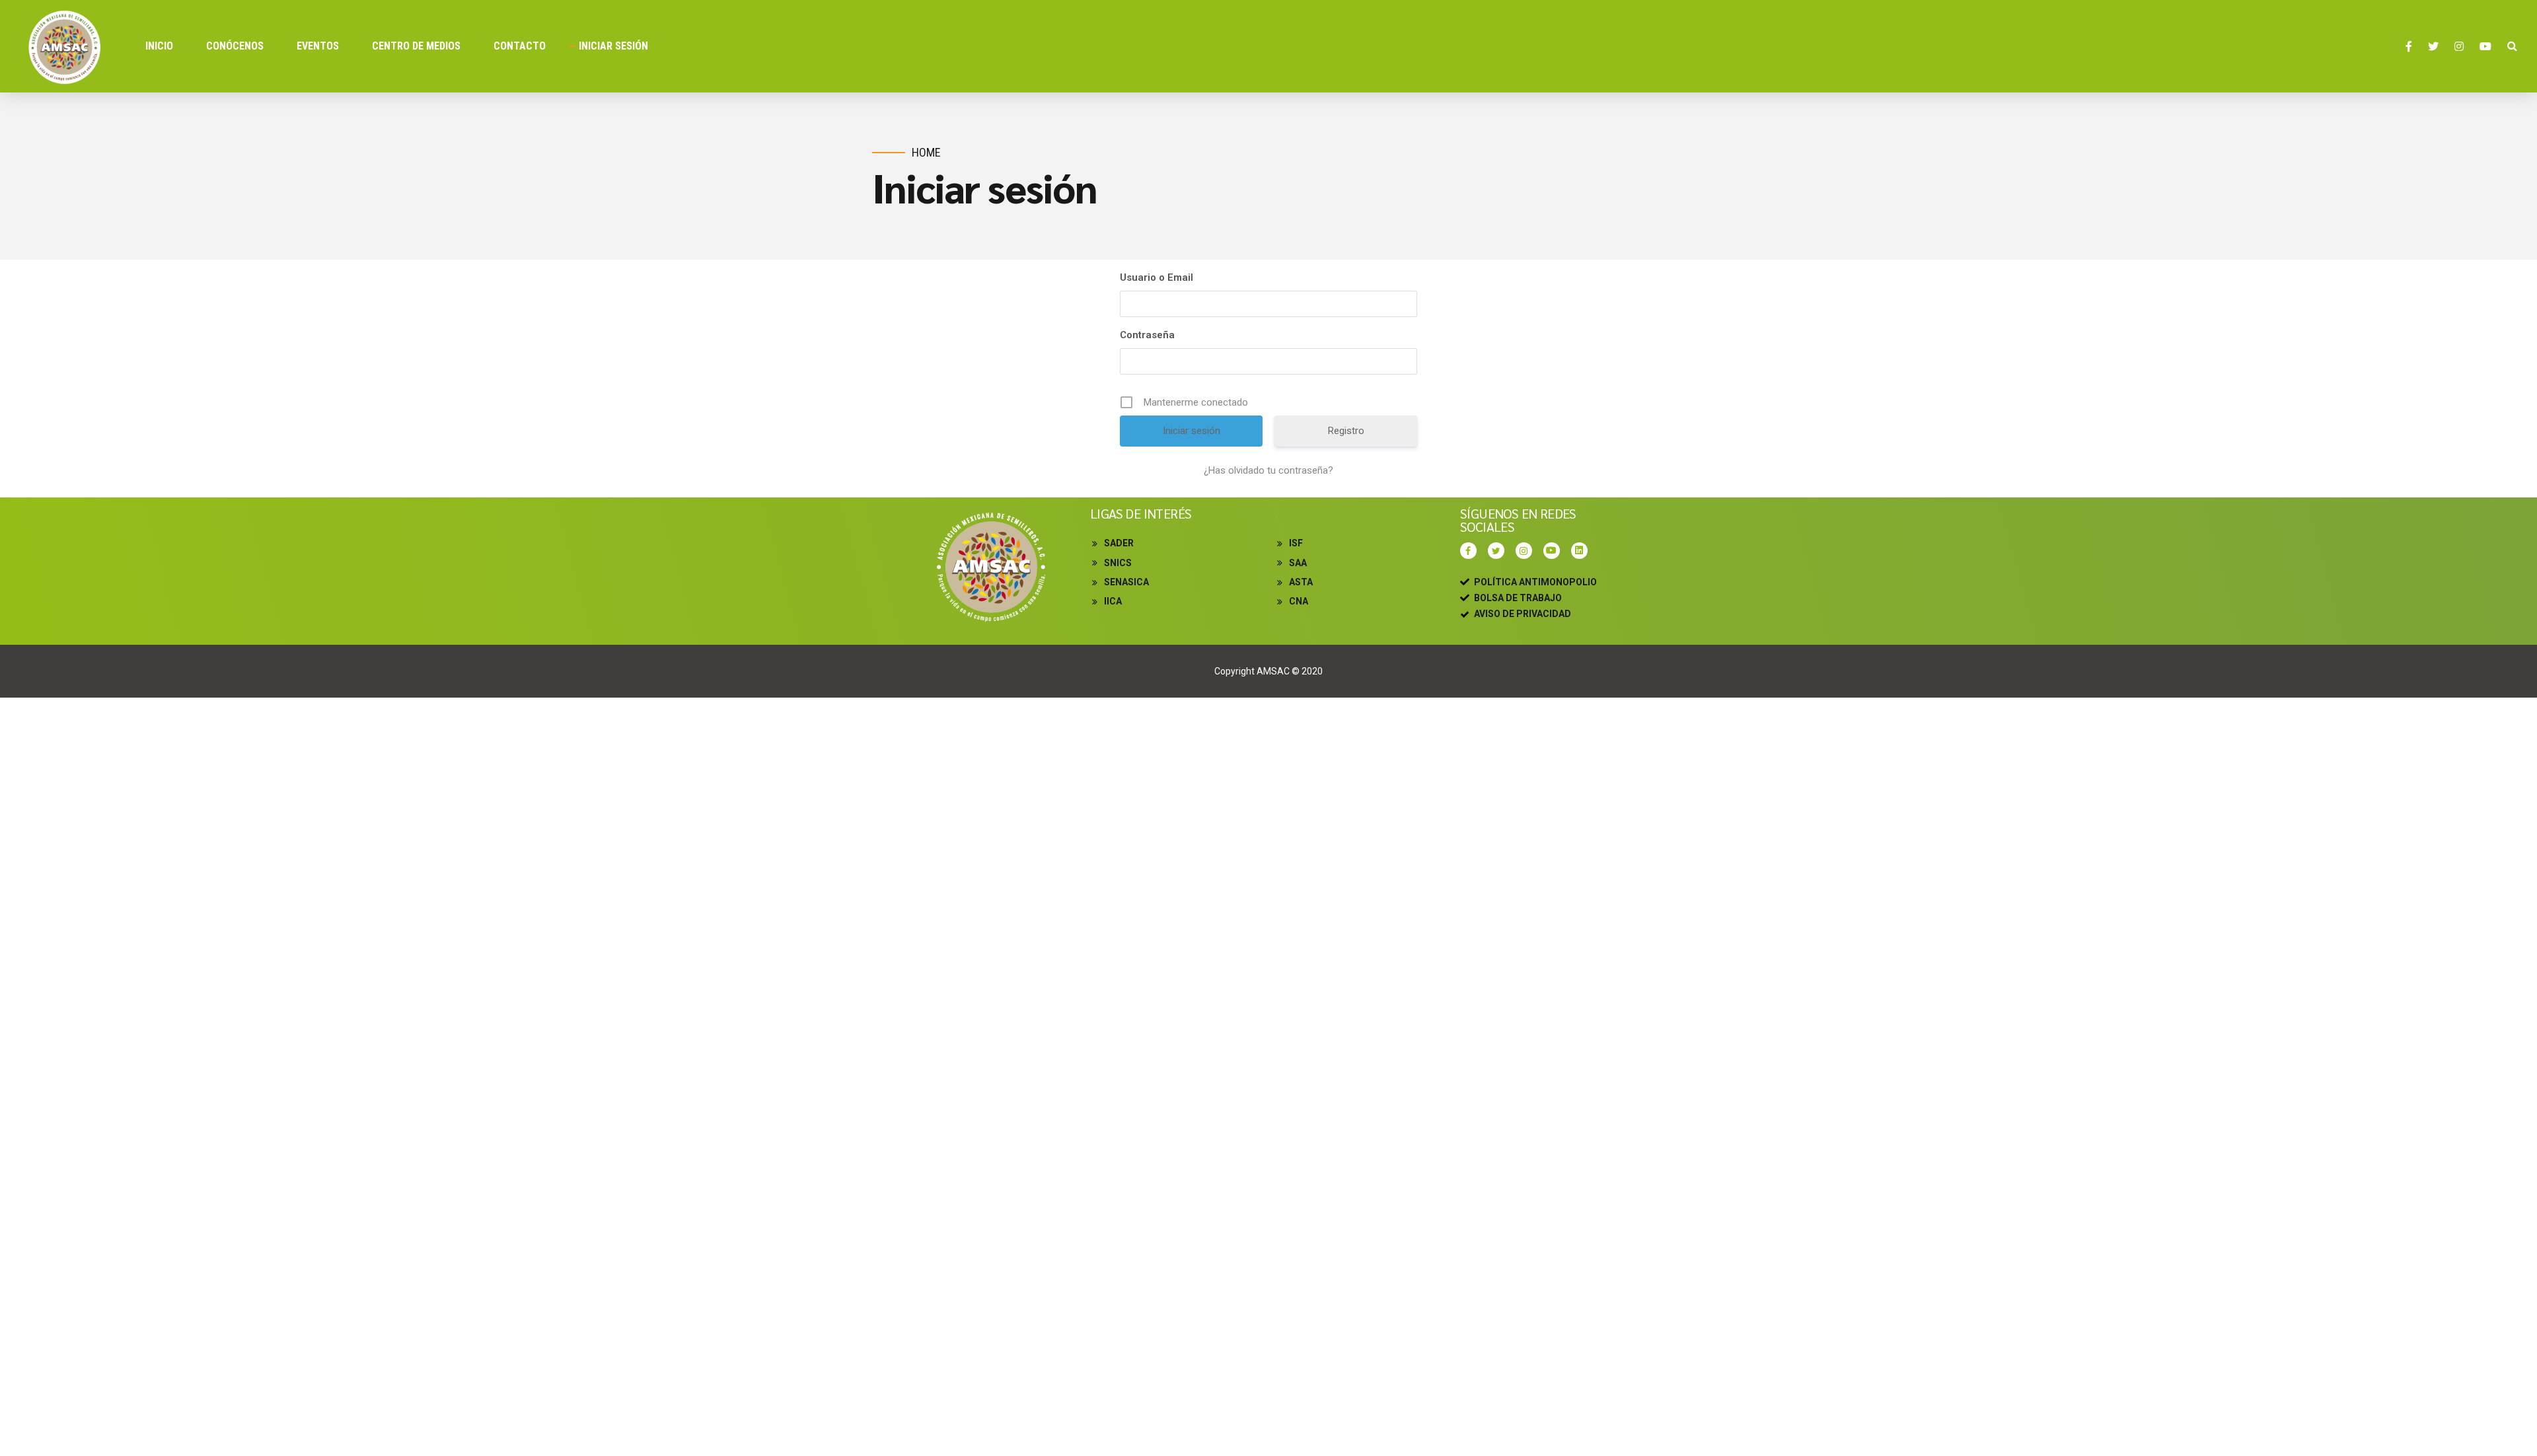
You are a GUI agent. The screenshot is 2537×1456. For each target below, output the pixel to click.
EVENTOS (318, 46)
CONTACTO (520, 46)
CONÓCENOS (235, 46)
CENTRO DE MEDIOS (416, 46)
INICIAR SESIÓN (613, 46)
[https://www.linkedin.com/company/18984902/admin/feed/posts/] (1583, 551)
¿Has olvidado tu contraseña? (1268, 470)
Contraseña (1147, 335)
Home (926, 152)
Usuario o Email (1157, 277)
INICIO (159, 46)
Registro (1346, 431)
